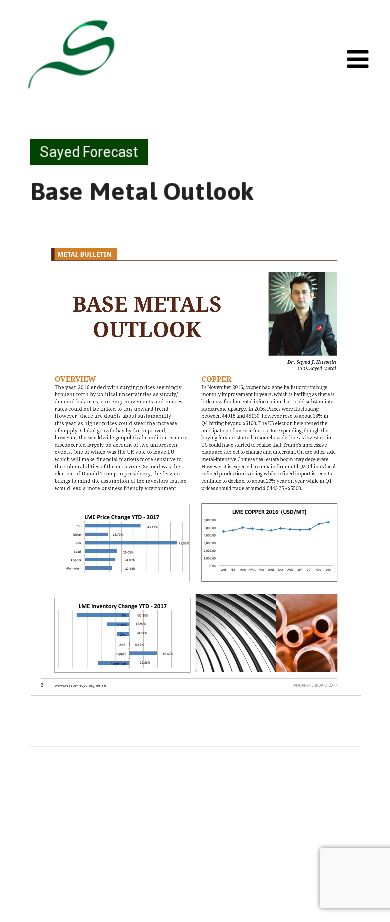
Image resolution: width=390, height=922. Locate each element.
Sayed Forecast (89, 152)
